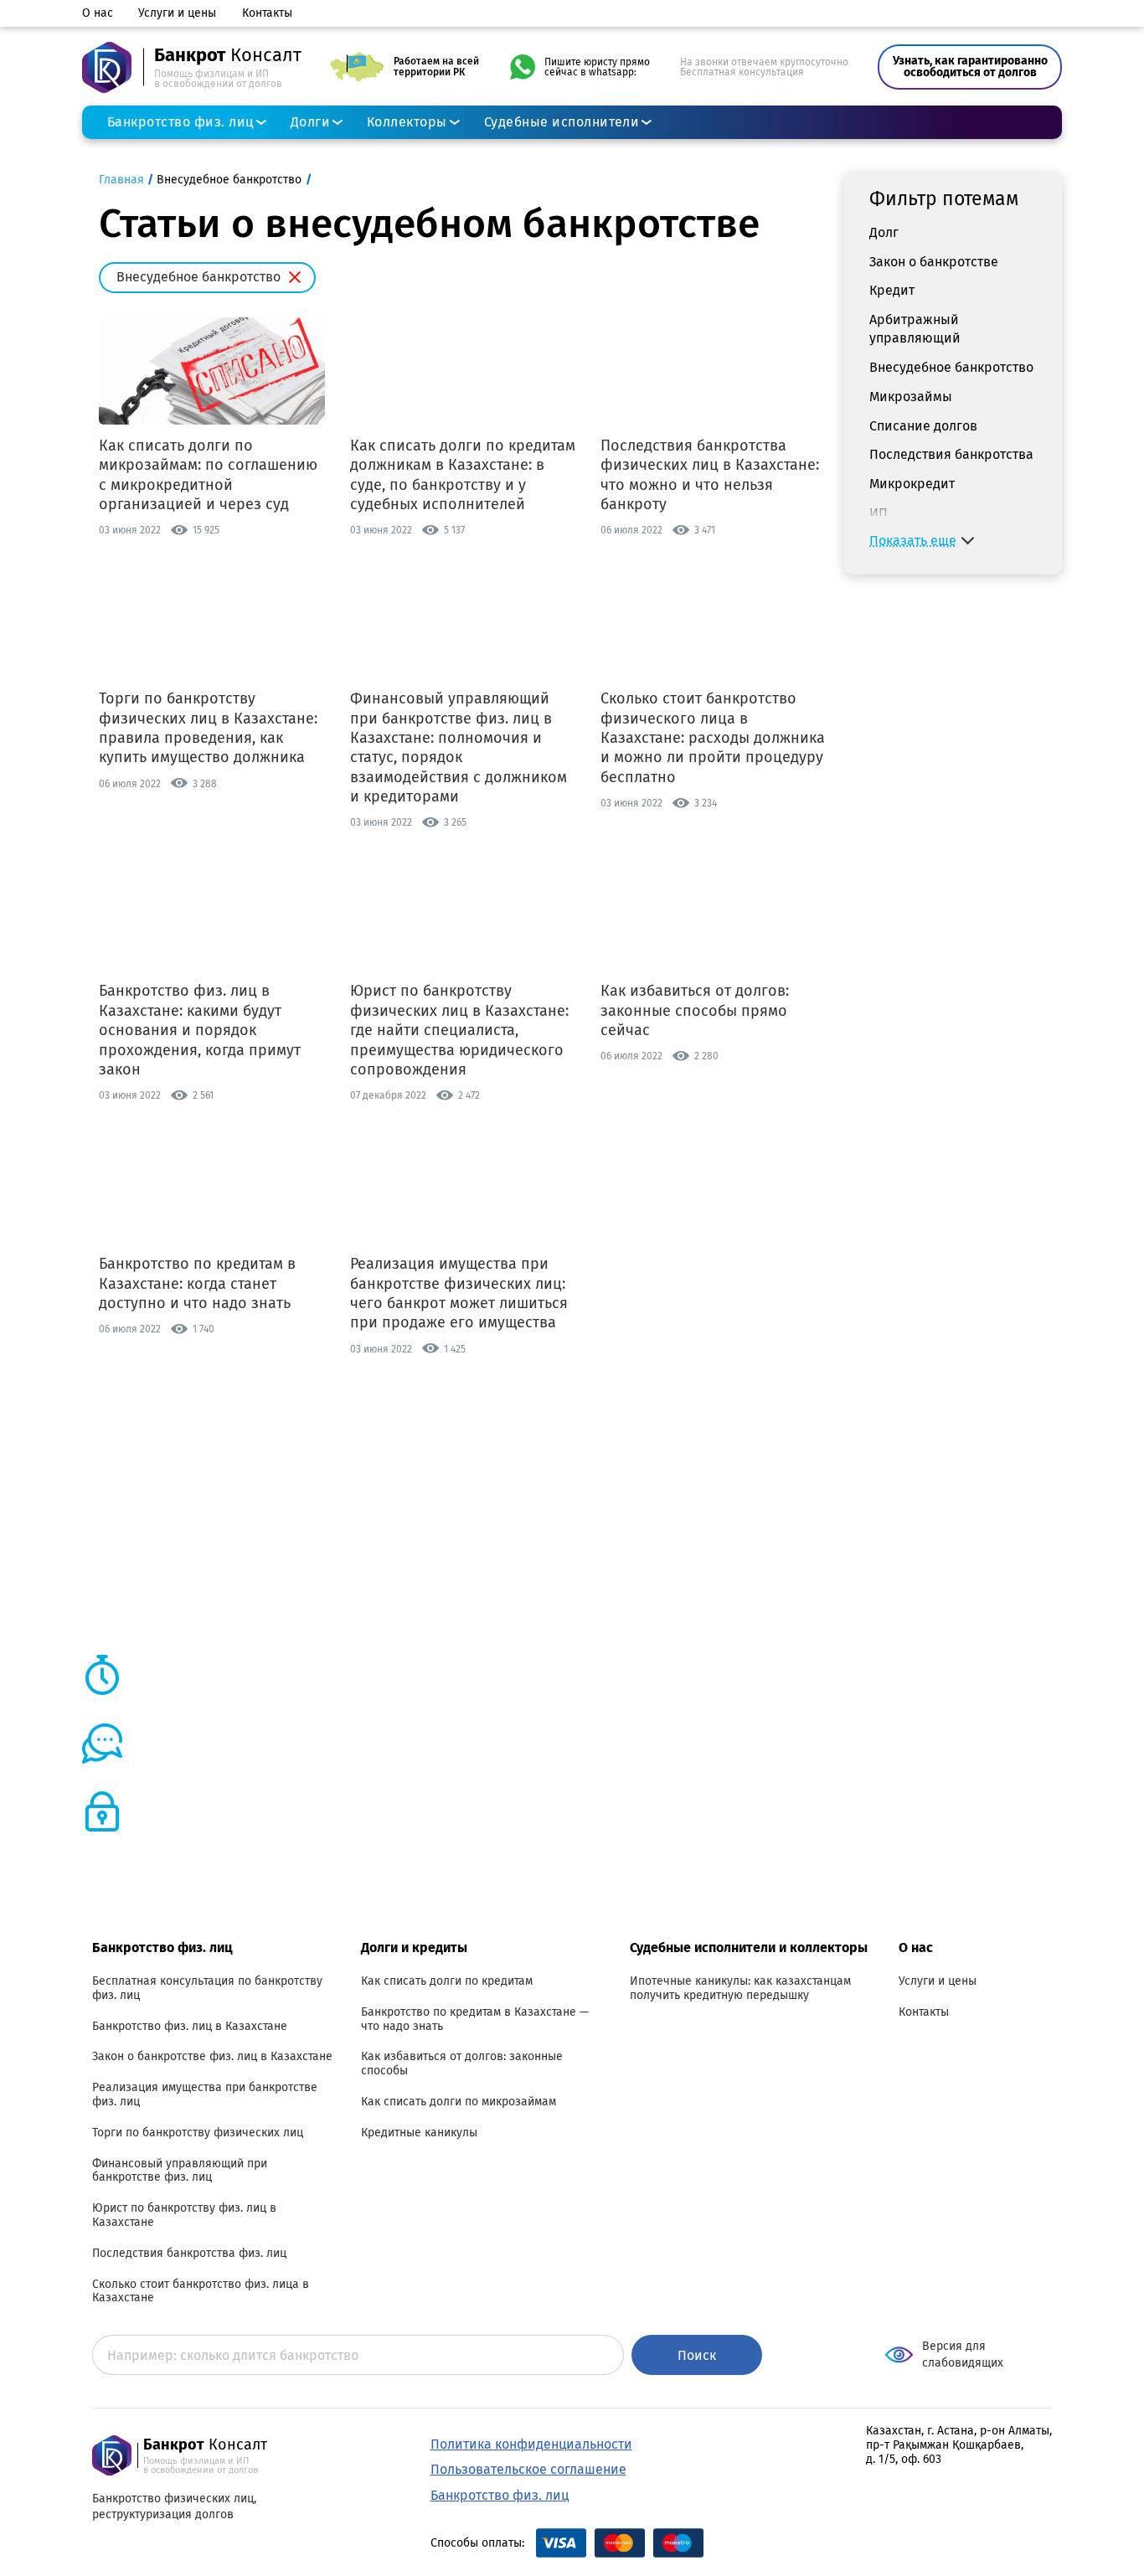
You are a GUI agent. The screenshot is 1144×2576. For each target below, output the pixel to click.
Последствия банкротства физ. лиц (189, 2254)
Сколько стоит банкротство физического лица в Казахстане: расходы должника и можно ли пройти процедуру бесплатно (713, 738)
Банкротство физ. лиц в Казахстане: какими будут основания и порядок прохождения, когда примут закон (200, 1030)
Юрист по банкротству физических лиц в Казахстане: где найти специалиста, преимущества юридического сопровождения (459, 1030)
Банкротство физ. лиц (180, 122)
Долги (310, 122)
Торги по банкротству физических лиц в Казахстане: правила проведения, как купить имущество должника (208, 728)
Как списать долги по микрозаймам (459, 2102)
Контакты (267, 13)
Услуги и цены (177, 13)
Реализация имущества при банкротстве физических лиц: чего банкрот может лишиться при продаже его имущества (459, 1293)
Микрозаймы (911, 396)
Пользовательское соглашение (528, 2469)
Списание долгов (923, 425)
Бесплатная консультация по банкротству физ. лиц (207, 1989)
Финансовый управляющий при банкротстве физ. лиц (180, 2171)
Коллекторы (407, 122)
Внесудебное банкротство (951, 367)
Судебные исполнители (562, 122)
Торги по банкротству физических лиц (198, 2133)
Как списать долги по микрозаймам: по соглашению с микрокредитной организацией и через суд (208, 475)
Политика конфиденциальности (531, 2444)
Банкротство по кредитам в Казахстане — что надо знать (475, 2020)
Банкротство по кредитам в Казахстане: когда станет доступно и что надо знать (197, 1283)
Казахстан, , (959, 2445)
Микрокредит (912, 484)
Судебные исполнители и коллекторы (749, 1947)
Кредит (892, 290)
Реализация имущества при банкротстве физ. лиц (205, 2095)
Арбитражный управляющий (915, 329)
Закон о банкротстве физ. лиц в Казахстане (212, 2057)
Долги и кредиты (414, 1947)
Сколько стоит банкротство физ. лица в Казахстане (201, 2292)
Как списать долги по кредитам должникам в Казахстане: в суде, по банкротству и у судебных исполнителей (463, 475)
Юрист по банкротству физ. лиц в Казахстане (184, 2215)
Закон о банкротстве (934, 261)
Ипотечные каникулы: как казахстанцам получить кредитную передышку (740, 1989)
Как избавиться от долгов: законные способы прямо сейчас (695, 1010)
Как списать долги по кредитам (447, 1981)
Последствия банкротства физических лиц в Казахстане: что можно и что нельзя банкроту (710, 475)
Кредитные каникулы (419, 2133)
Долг (884, 232)
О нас (98, 13)
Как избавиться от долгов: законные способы (462, 2064)
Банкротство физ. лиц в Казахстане (190, 2027)
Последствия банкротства (951, 454)
